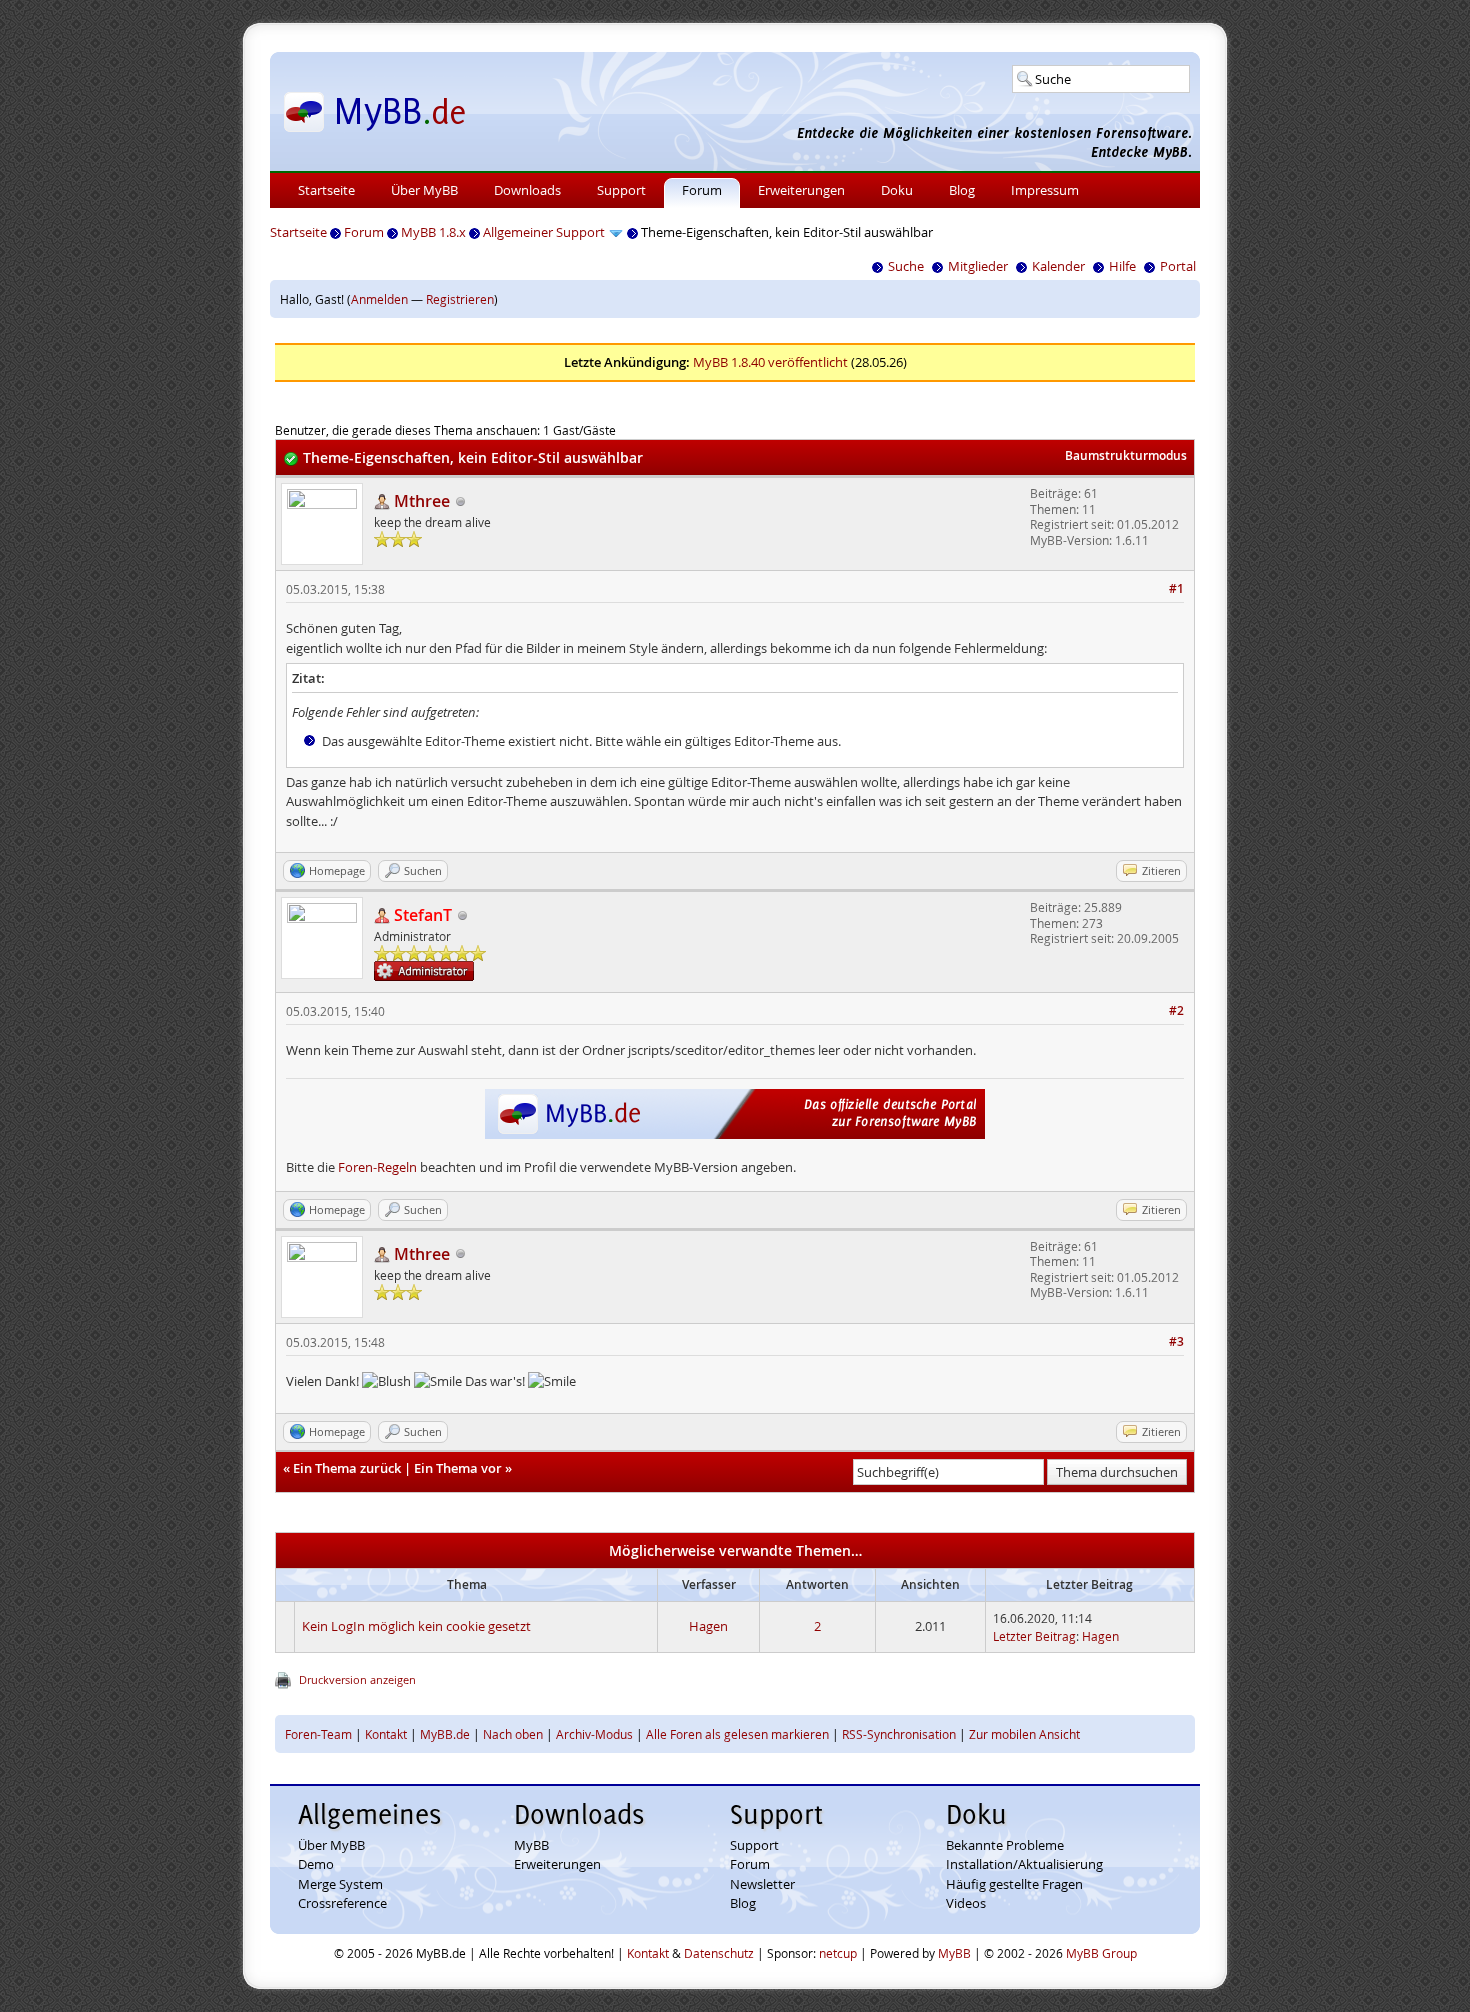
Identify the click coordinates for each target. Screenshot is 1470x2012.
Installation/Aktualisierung (1024, 1864)
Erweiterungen (801, 190)
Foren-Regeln (377, 1167)
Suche (906, 266)
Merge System (340, 1884)
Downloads (527, 190)
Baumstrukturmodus (1126, 455)
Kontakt (386, 1734)
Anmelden (379, 299)
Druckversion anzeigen (357, 1679)
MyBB (531, 1845)
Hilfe (1122, 266)
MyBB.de (445, 1734)
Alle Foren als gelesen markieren (737, 1734)
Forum (702, 190)
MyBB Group (1101, 1953)
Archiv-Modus (594, 1734)
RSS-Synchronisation (899, 1734)
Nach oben (513, 1734)
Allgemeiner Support (544, 232)
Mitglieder (978, 266)
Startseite (326, 190)
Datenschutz (719, 1953)
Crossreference (342, 1903)
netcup (838, 1953)
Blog (962, 190)
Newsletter (762, 1884)
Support (621, 190)
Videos (966, 1903)
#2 (1176, 1010)
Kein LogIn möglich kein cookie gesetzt (416, 1626)
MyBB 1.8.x (433, 232)
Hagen (708, 1626)
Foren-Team (318, 1734)
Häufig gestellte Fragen (1014, 1884)
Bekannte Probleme (1005, 1845)
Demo (316, 1864)
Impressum (1045, 190)
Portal (1178, 266)
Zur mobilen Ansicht (1024, 1734)
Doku (897, 190)
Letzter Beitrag (1034, 1636)
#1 (1176, 588)
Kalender (1058, 266)
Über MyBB (424, 190)
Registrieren (460, 299)
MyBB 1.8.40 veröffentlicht (770, 362)
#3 (1176, 1341)
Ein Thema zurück (347, 1468)
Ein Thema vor (458, 1468)
